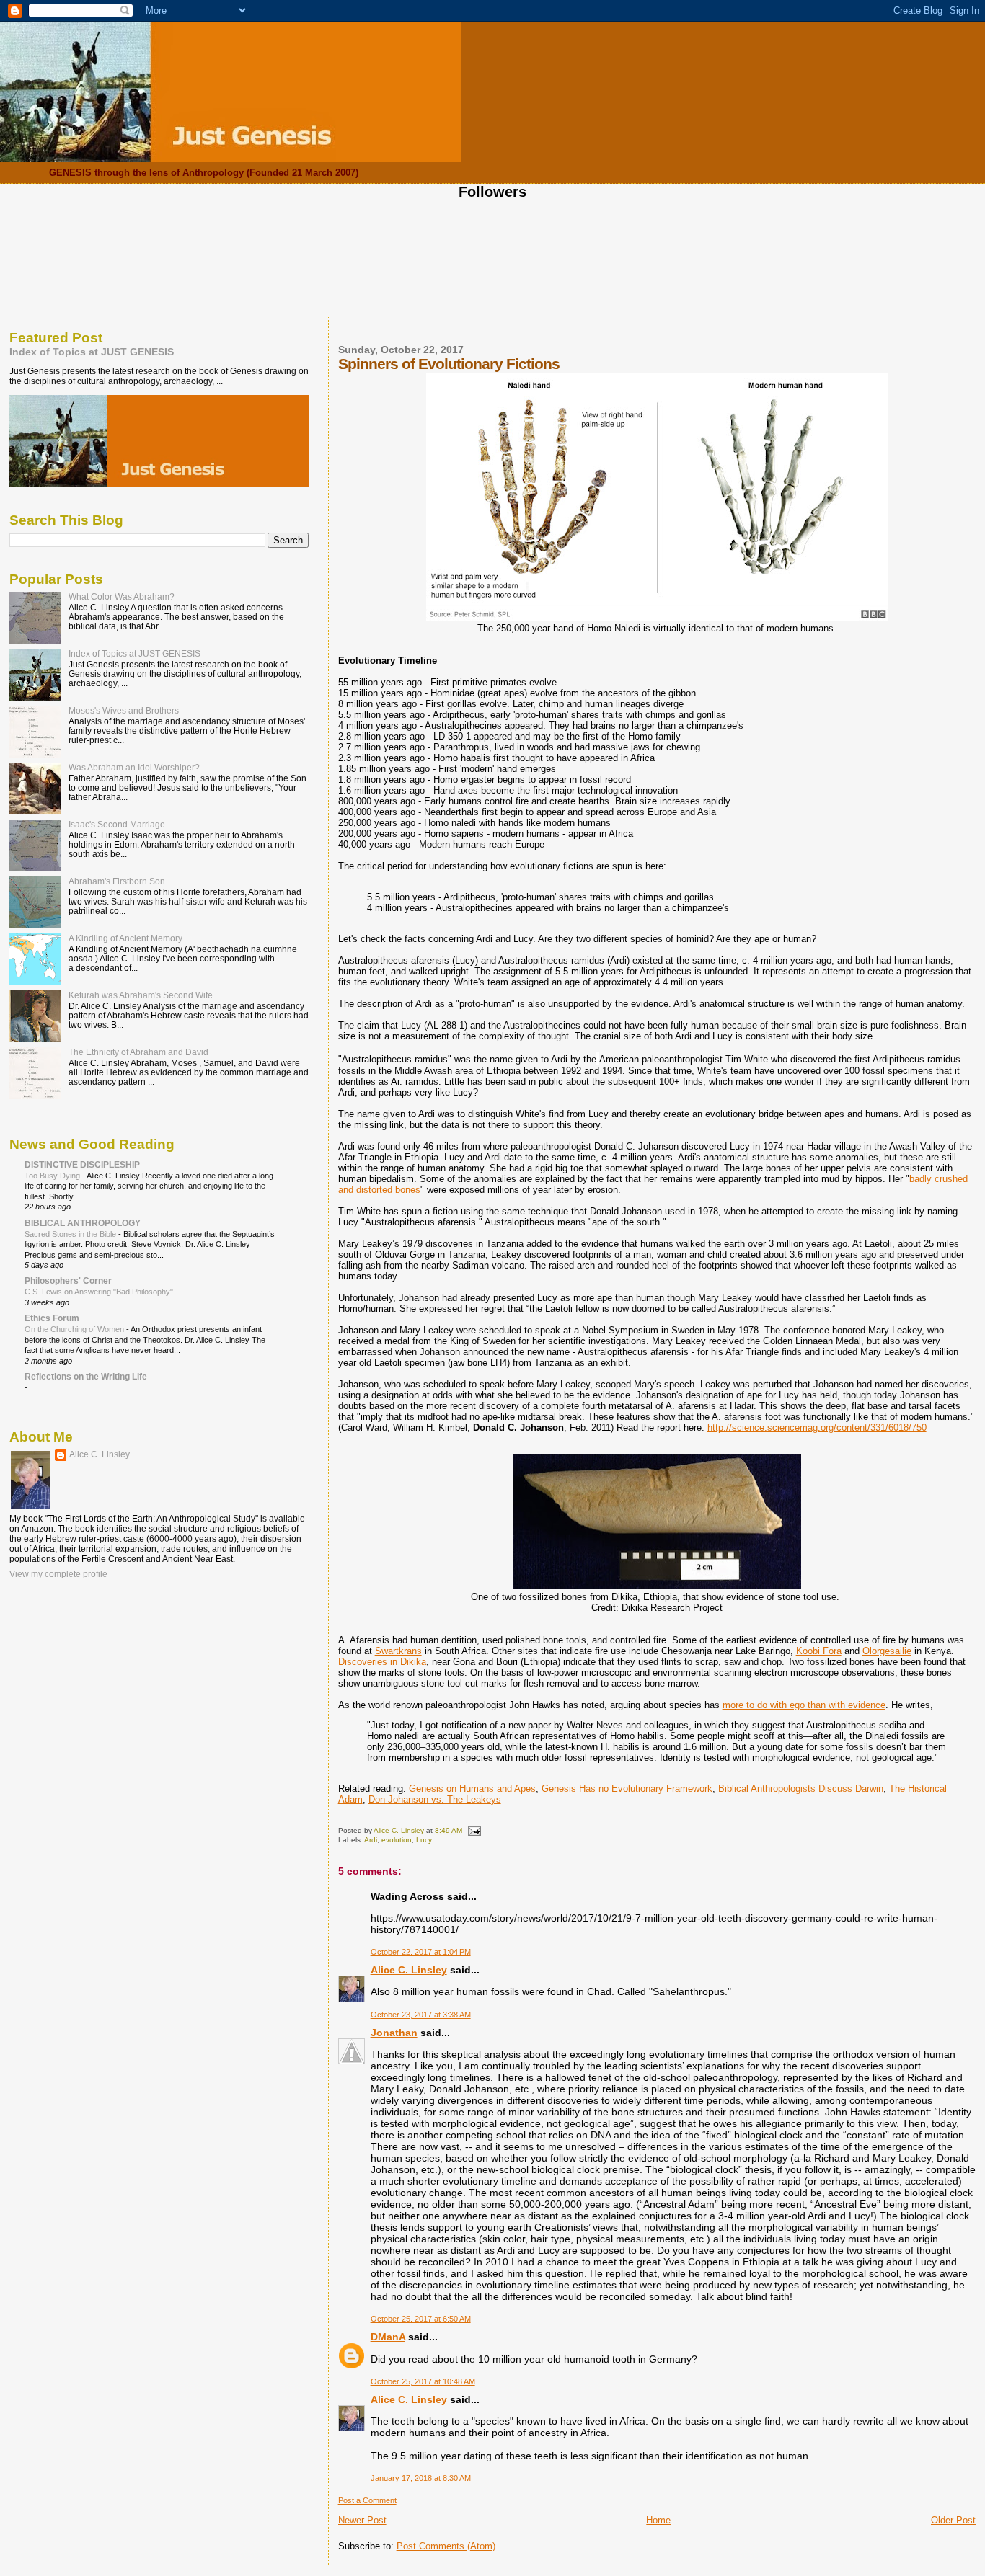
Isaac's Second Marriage (117, 824)
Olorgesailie (887, 1651)
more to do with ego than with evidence (804, 1705)
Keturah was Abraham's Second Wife (141, 995)
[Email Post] (474, 1830)
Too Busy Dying (53, 1176)
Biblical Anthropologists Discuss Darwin (801, 1789)
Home (658, 2520)
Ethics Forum (52, 1318)
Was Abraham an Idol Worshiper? (134, 767)
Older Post (953, 2520)
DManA (388, 2337)
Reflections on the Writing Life (86, 1376)
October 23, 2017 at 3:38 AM (421, 2015)
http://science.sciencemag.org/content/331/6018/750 (817, 1427)
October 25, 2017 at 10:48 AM (423, 2381)
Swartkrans (398, 1651)
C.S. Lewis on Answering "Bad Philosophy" (100, 1292)
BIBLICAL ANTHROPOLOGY (83, 1223)
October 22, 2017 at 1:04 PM (421, 1952)
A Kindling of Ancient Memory (125, 938)
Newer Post (362, 2520)
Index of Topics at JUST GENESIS (92, 352)
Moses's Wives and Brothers (124, 710)
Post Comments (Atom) (446, 2546)
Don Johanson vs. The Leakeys (435, 1799)
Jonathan (394, 2033)
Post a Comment (367, 2500)
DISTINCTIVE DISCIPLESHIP (82, 1164)
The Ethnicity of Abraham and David (138, 1052)
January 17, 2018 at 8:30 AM (421, 2478)
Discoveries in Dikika (382, 1662)
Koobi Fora (819, 1651)
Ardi (371, 1840)
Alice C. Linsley (409, 1970)
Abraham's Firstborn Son (117, 881)
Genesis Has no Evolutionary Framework (627, 1789)
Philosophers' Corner (68, 1280)
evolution (397, 1840)
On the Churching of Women (75, 1329)
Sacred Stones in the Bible (71, 1234)
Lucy (424, 1840)
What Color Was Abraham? (122, 596)
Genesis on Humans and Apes (472, 1789)
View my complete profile (58, 1574)
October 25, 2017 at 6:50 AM (421, 2319)
